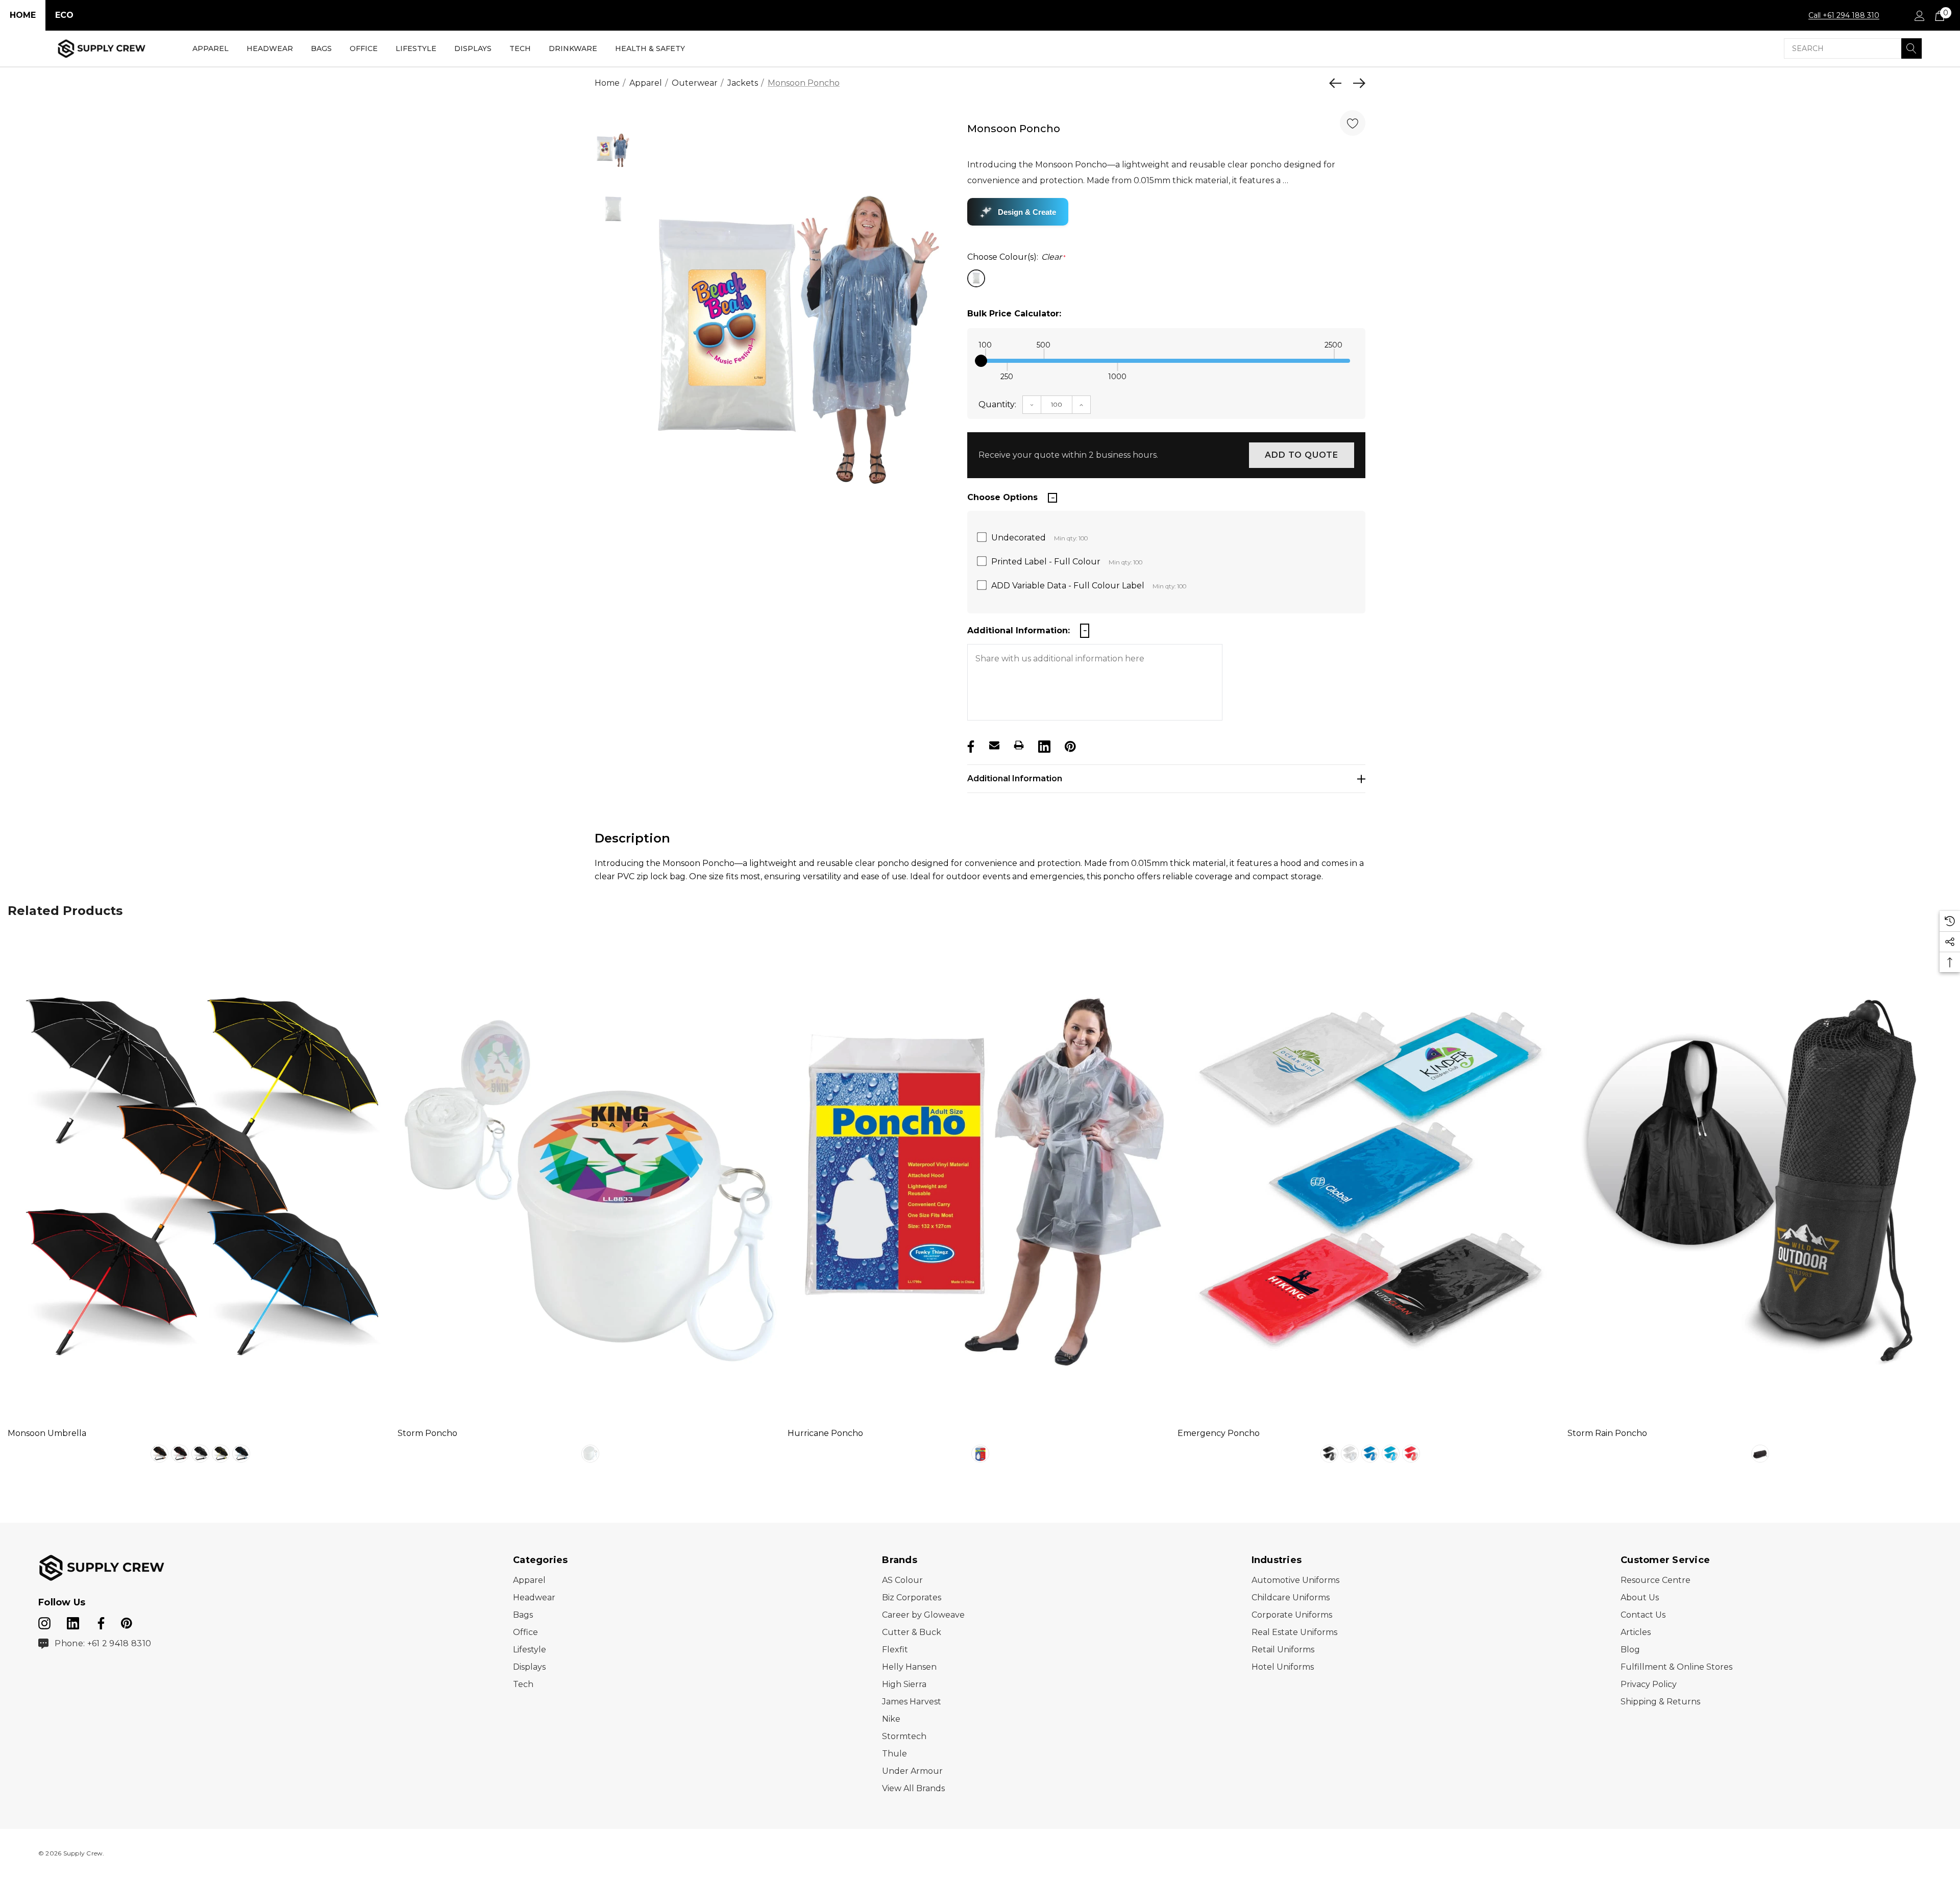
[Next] (1357, 83)
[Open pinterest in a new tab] (127, 1621)
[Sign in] (1919, 15)
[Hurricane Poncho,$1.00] (980, 1176)
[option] (798, 333)
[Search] (1912, 48)
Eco (64, 15)
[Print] (1019, 745)
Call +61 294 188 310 (1844, 15)
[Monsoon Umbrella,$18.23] (200, 1176)
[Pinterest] (1069, 745)
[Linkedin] (1043, 745)
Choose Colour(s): (1016, 257)
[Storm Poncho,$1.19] (590, 1176)
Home (23, 15)
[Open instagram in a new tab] (44, 1621)
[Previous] (1338, 83)
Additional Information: (1019, 630)
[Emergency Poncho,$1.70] (1370, 1176)
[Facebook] (970, 745)
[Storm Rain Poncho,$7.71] (1760, 1176)
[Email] (994, 745)
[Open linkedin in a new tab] (74, 1621)
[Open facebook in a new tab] (100, 1621)
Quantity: (997, 404)
